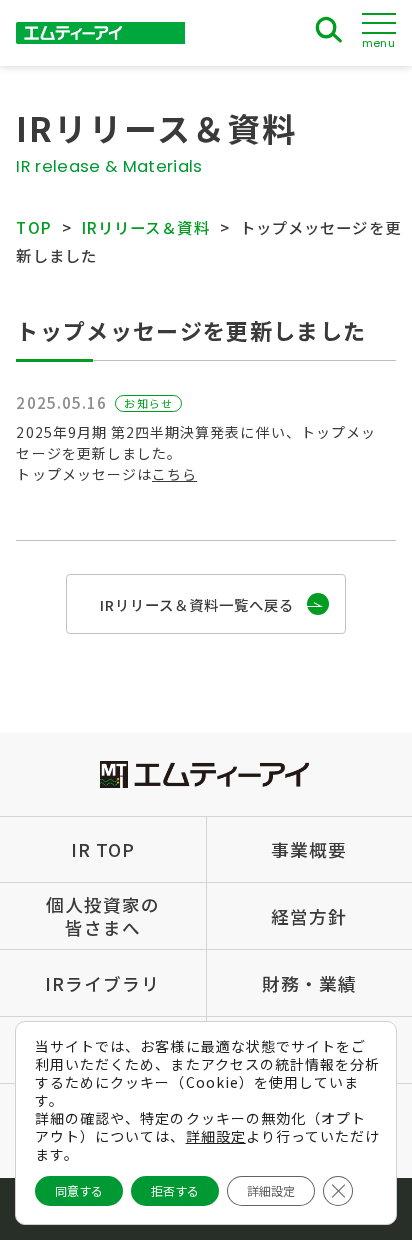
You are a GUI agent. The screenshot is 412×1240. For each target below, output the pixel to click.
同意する (79, 1190)
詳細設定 (216, 1136)
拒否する (175, 1190)
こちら (174, 474)
